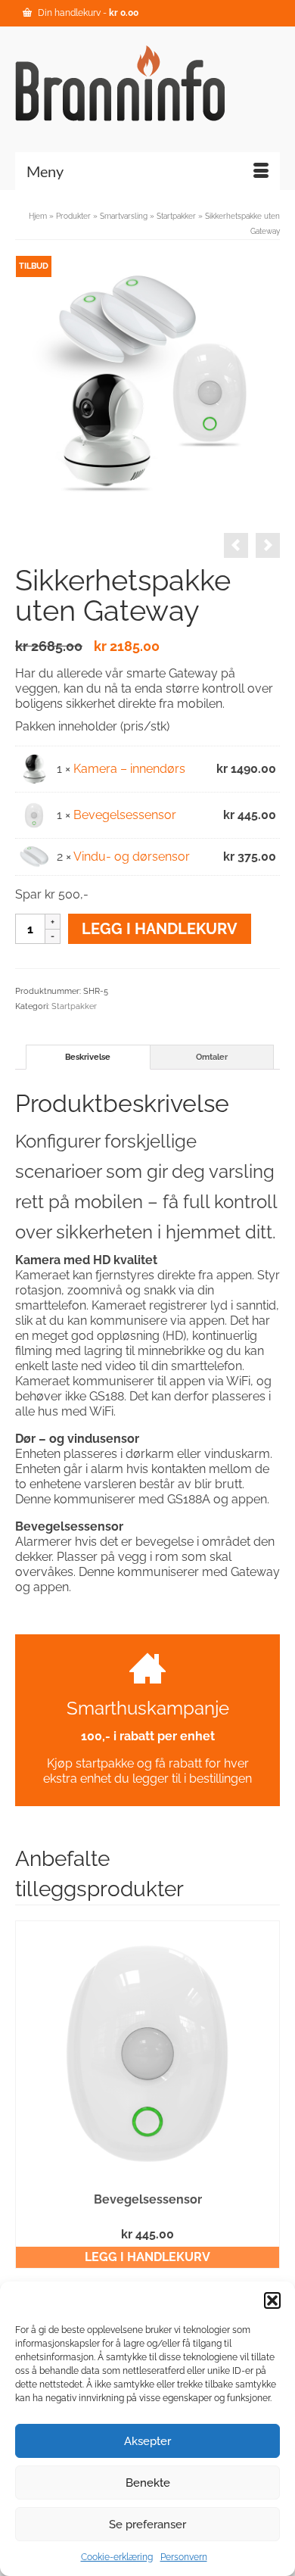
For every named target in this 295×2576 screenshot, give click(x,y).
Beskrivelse (88, 1057)
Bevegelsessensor (125, 815)
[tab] (88, 1057)
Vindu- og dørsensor (132, 857)
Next (267, 2094)
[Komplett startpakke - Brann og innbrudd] (268, 545)
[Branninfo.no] (147, 83)
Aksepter (147, 2441)
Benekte (148, 2483)
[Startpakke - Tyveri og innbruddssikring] (236, 545)
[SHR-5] (147, 386)
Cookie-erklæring (117, 2557)
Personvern (184, 2557)
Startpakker (74, 1006)
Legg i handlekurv (160, 929)
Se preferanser (147, 2525)
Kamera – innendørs (129, 769)
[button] (272, 2300)
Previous (28, 2094)
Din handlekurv (87, 13)
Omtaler (212, 1057)
